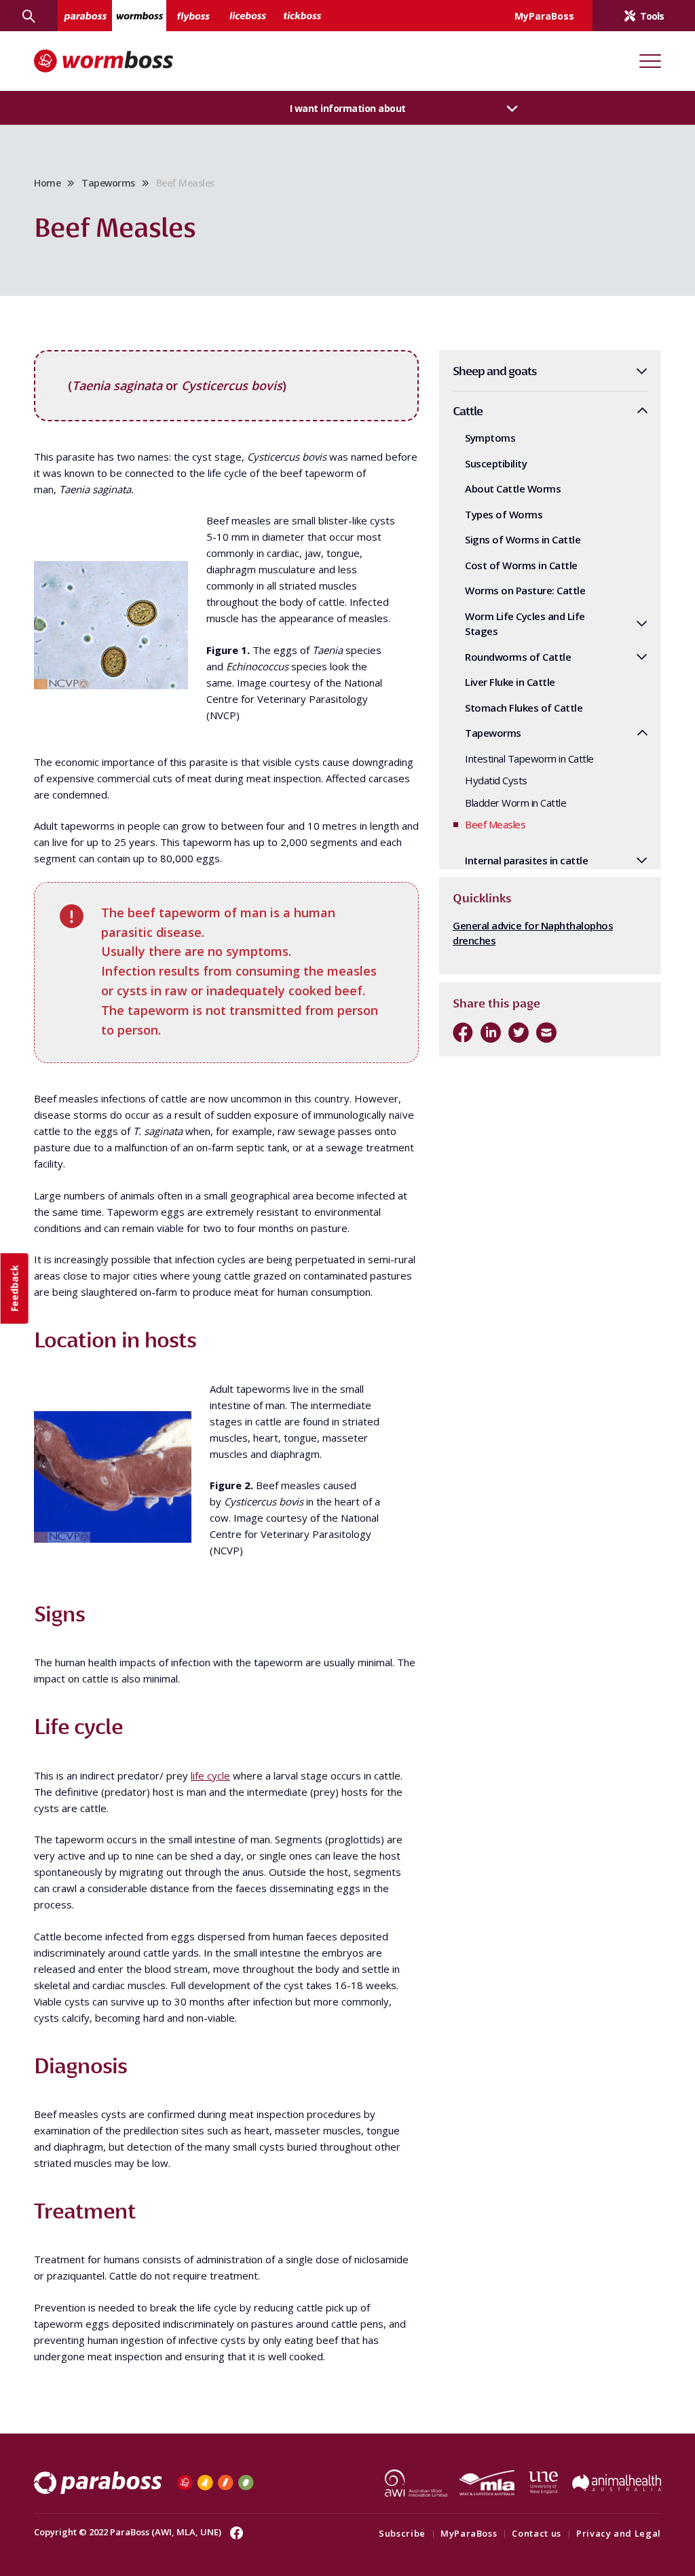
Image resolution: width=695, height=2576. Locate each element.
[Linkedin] (491, 1033)
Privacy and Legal (619, 2533)
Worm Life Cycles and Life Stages (525, 624)
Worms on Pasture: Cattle (525, 590)
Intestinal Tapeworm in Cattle (529, 758)
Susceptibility (496, 463)
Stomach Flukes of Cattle (524, 708)
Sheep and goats (495, 371)
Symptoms (490, 438)
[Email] (546, 1033)
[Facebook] (463, 1033)
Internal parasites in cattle (526, 860)
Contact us (537, 2533)
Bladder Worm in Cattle (515, 803)
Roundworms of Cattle (518, 657)
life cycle (210, 1775)
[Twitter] (519, 1033)
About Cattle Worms (513, 488)
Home (47, 183)
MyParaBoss (469, 2533)
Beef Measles (495, 824)
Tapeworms (108, 183)
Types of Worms (504, 514)
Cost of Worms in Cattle (521, 565)
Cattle (468, 411)
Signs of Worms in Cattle (523, 539)
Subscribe (402, 2533)
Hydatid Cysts (496, 780)
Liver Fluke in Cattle (510, 682)
